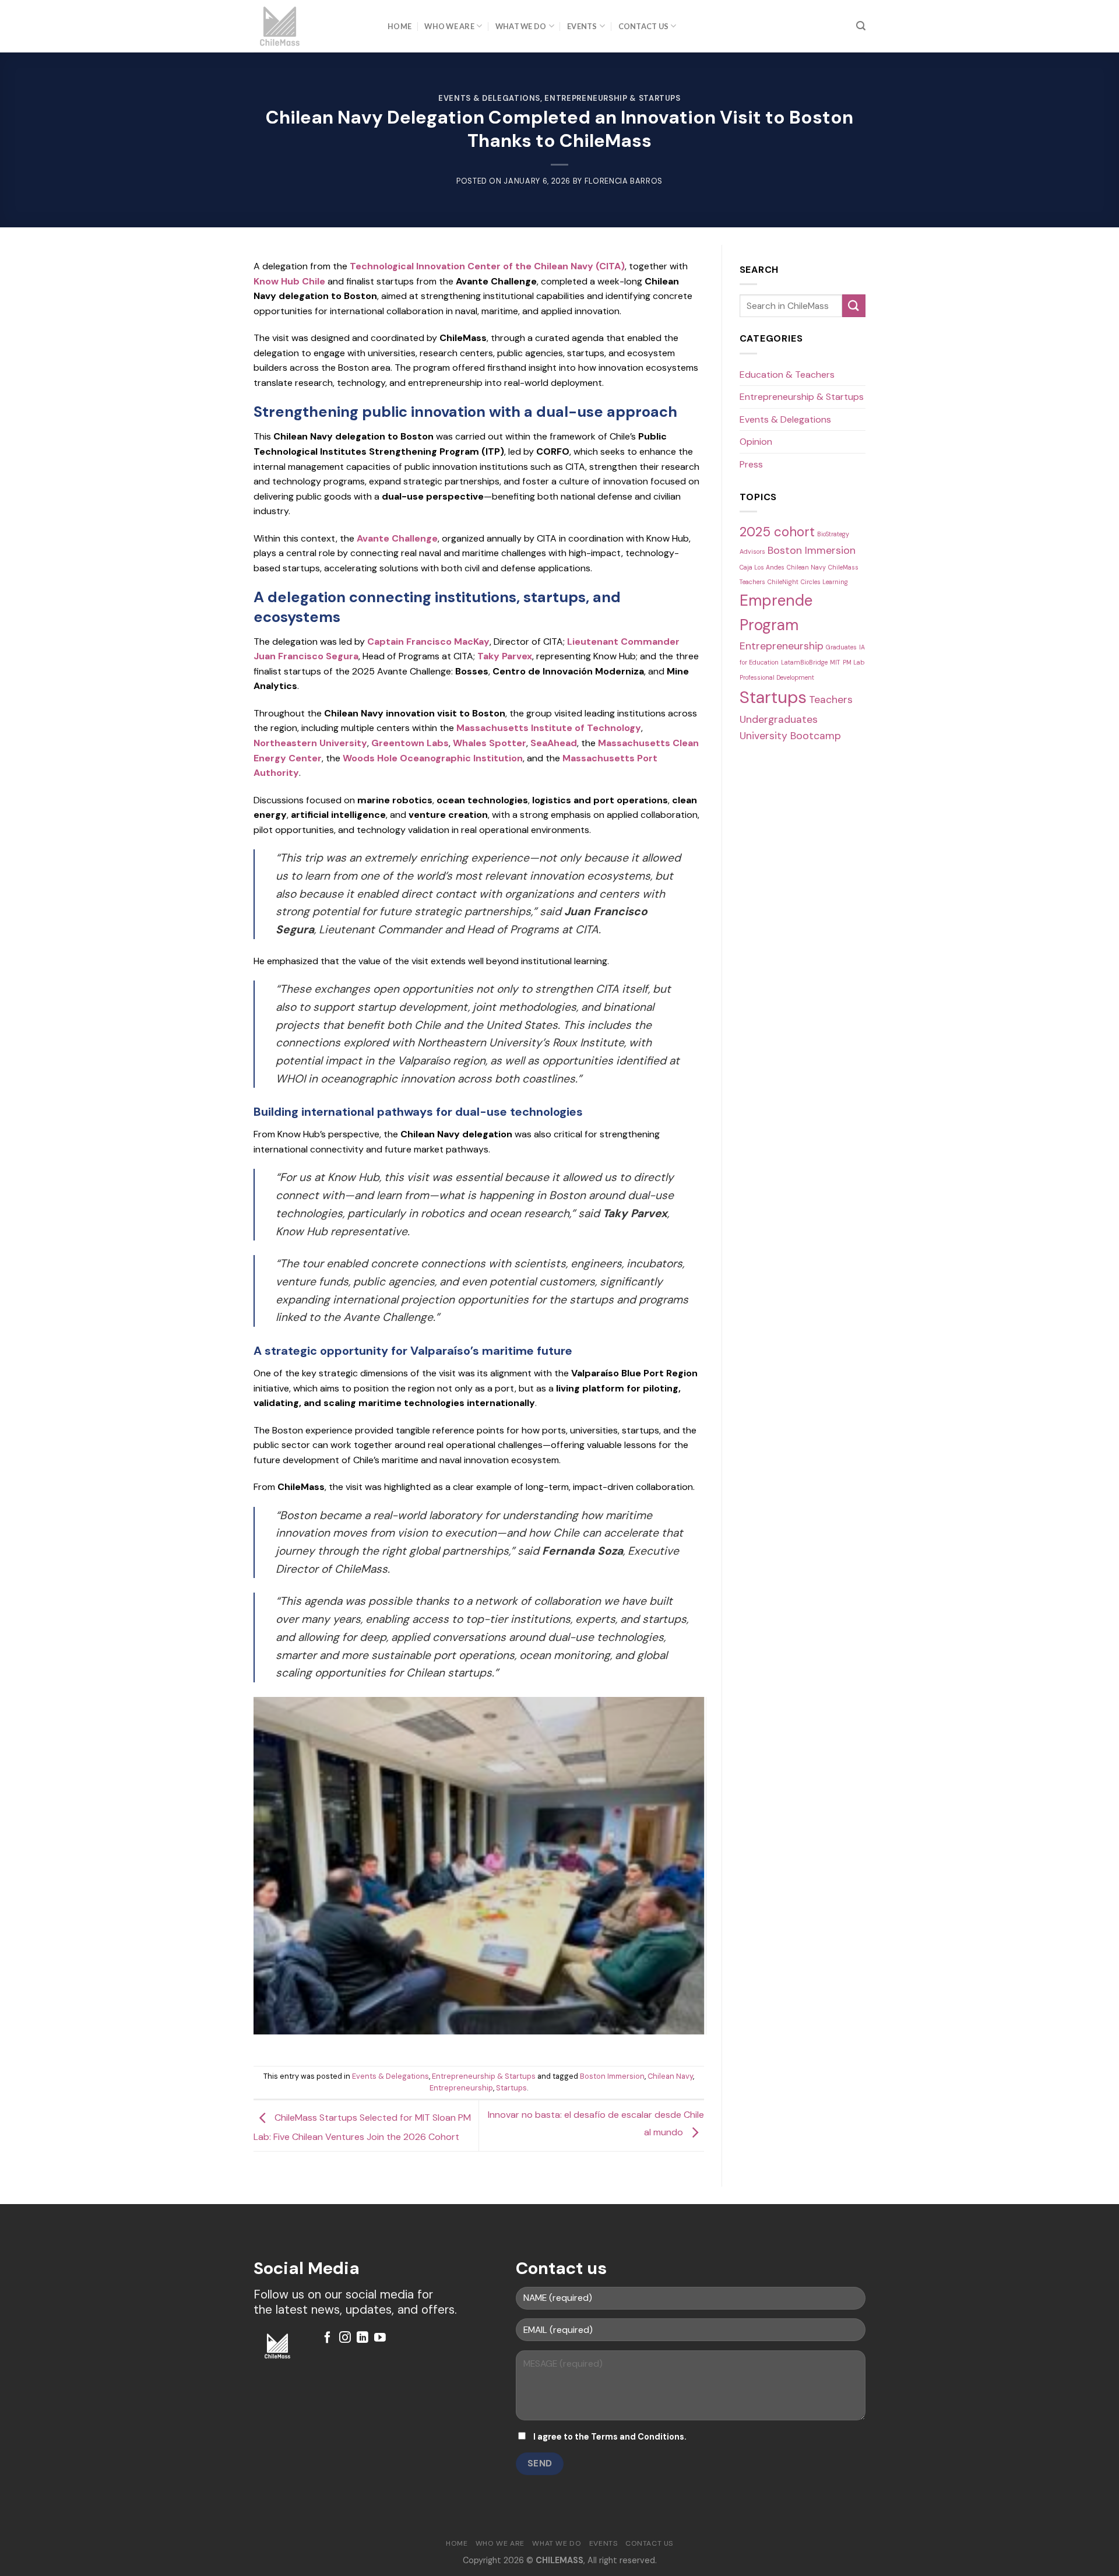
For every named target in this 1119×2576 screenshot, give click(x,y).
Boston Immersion (612, 2076)
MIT (835, 662)
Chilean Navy (670, 2076)
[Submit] (854, 306)
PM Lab (854, 662)
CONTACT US (644, 26)
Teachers (831, 699)
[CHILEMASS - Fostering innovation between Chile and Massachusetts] (312, 26)
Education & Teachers (787, 375)
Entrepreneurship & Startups (612, 98)
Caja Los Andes (762, 567)
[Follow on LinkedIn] (363, 2338)
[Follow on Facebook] (328, 2338)
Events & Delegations (489, 98)
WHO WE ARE (449, 26)
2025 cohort (777, 532)
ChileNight (783, 582)
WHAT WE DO (521, 26)
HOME (400, 26)
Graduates (841, 647)
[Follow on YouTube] (380, 2338)
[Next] (719, 1875)
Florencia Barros (624, 181)
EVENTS (582, 26)
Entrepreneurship (461, 2088)
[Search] (861, 26)
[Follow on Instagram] (345, 2338)
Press (751, 464)
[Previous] (238, 1875)
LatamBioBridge (804, 662)
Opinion (756, 442)
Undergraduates (779, 719)
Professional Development (777, 677)
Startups (511, 2088)
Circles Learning (824, 582)
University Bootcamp (790, 735)
